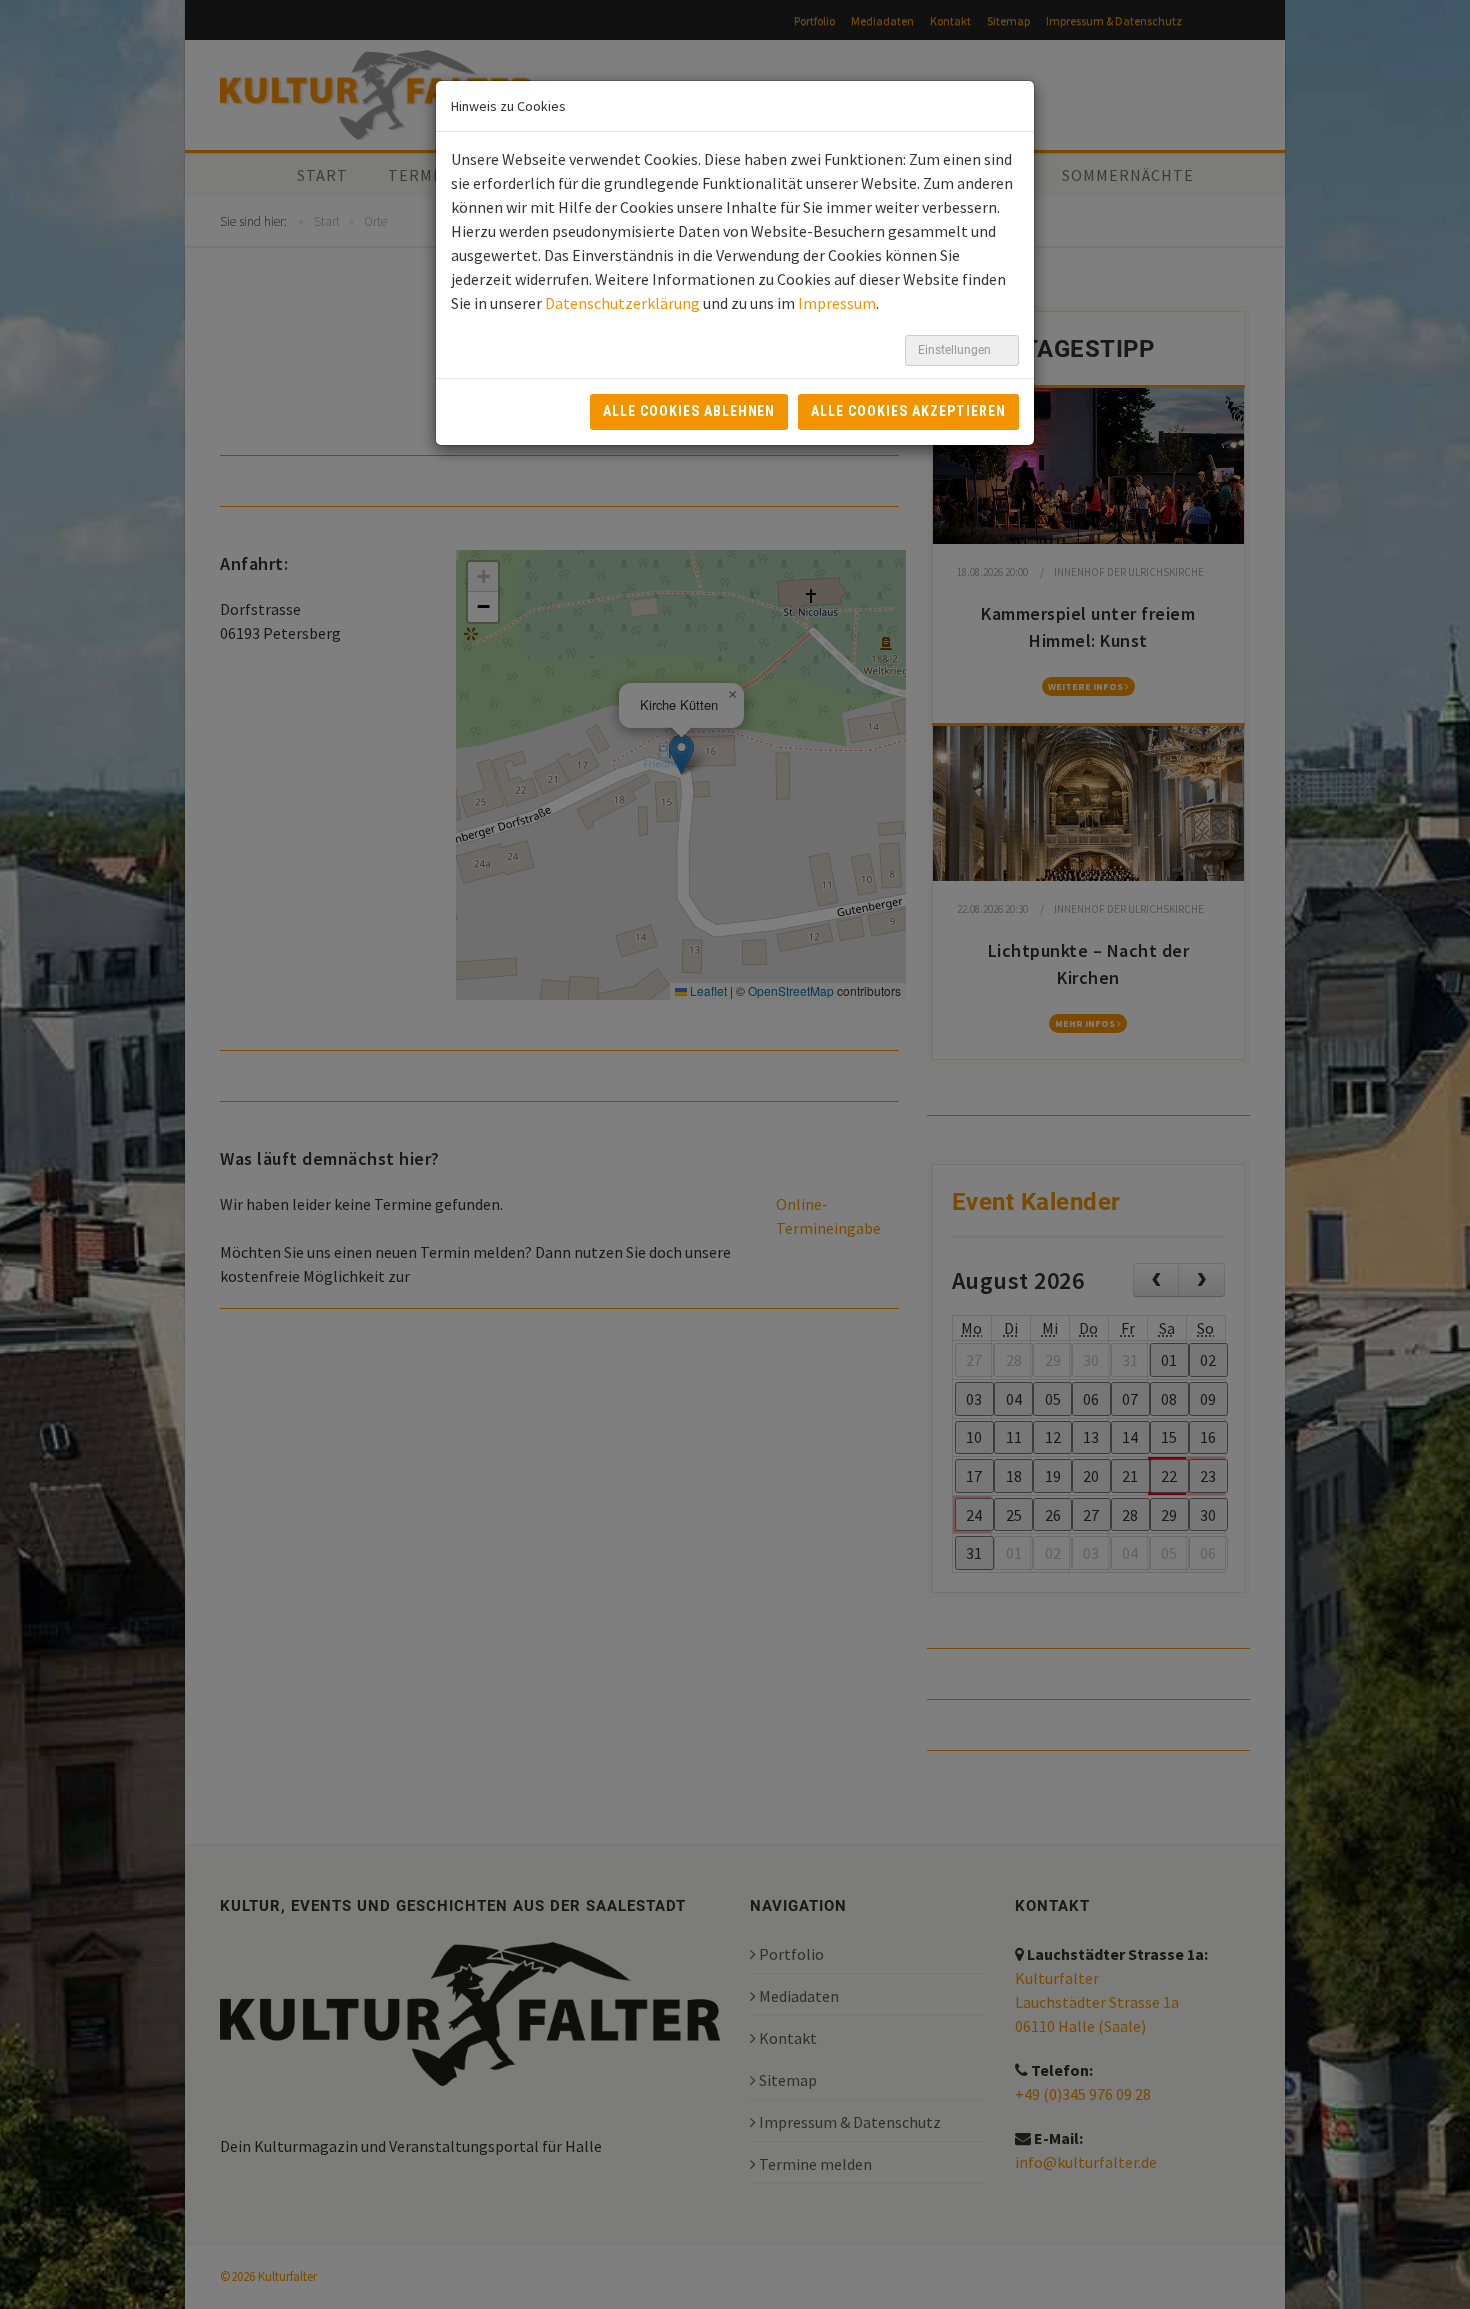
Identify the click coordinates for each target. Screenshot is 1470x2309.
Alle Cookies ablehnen (689, 411)
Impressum (837, 303)
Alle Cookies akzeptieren (908, 411)
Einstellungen (956, 350)
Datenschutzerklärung (622, 303)
